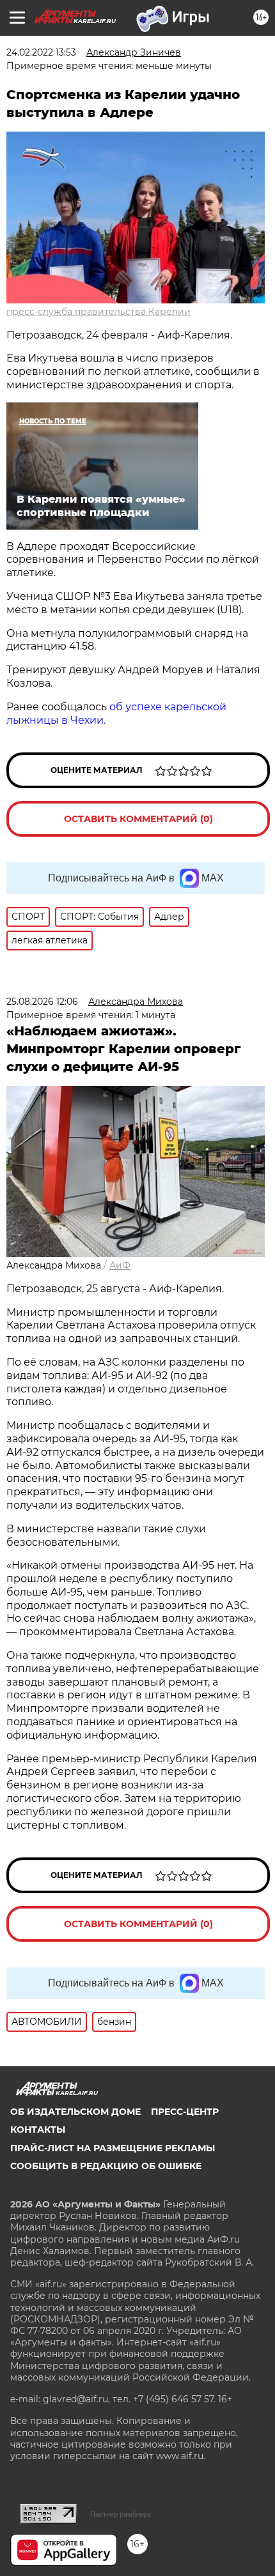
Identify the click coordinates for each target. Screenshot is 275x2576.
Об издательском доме (75, 2112)
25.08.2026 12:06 (42, 1002)
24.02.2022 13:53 (41, 52)
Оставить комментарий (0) (138, 819)
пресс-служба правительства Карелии (98, 312)
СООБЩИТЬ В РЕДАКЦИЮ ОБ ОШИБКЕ (106, 2166)
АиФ (120, 1265)
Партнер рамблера (121, 2514)
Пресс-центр (185, 2112)
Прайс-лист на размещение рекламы (113, 2148)
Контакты (38, 2130)
